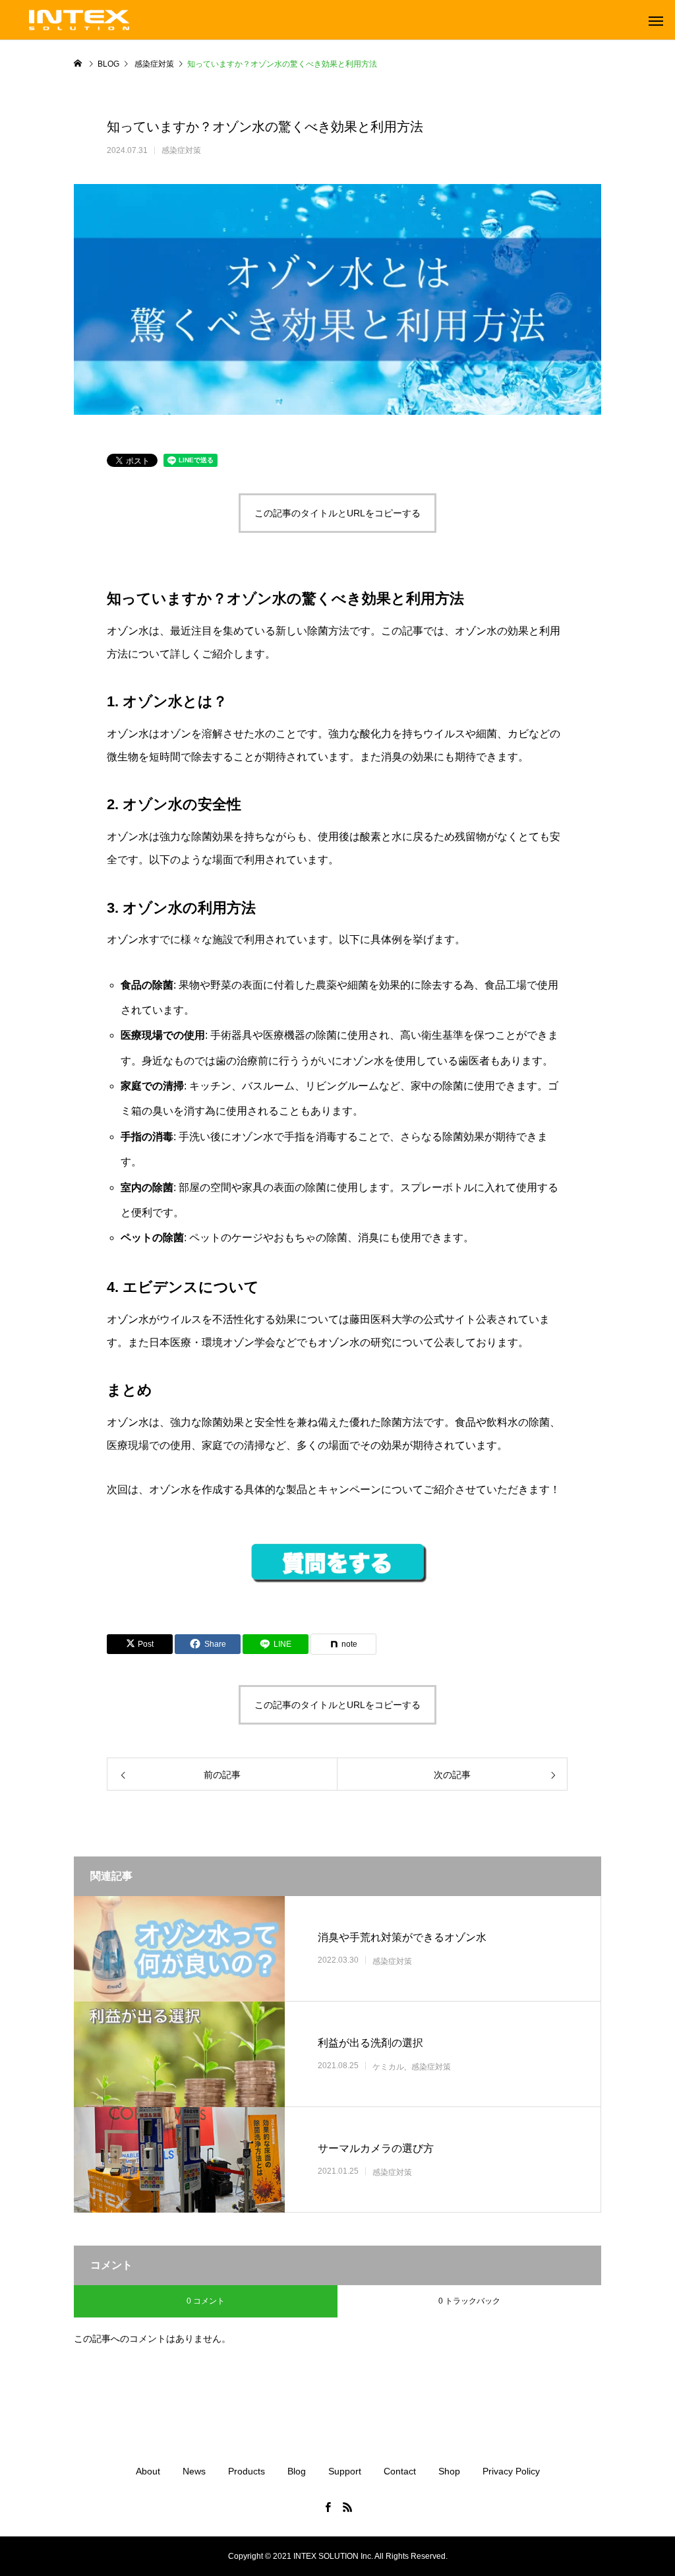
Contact (400, 2471)
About (148, 2471)
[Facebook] (328, 2507)
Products (247, 2471)
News (194, 2471)
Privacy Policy (511, 2471)
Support (345, 2471)
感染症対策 (181, 150)
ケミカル (388, 2067)
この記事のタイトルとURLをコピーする (337, 513)
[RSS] (347, 2507)
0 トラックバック (469, 2301)
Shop (449, 2471)
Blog (297, 2471)
